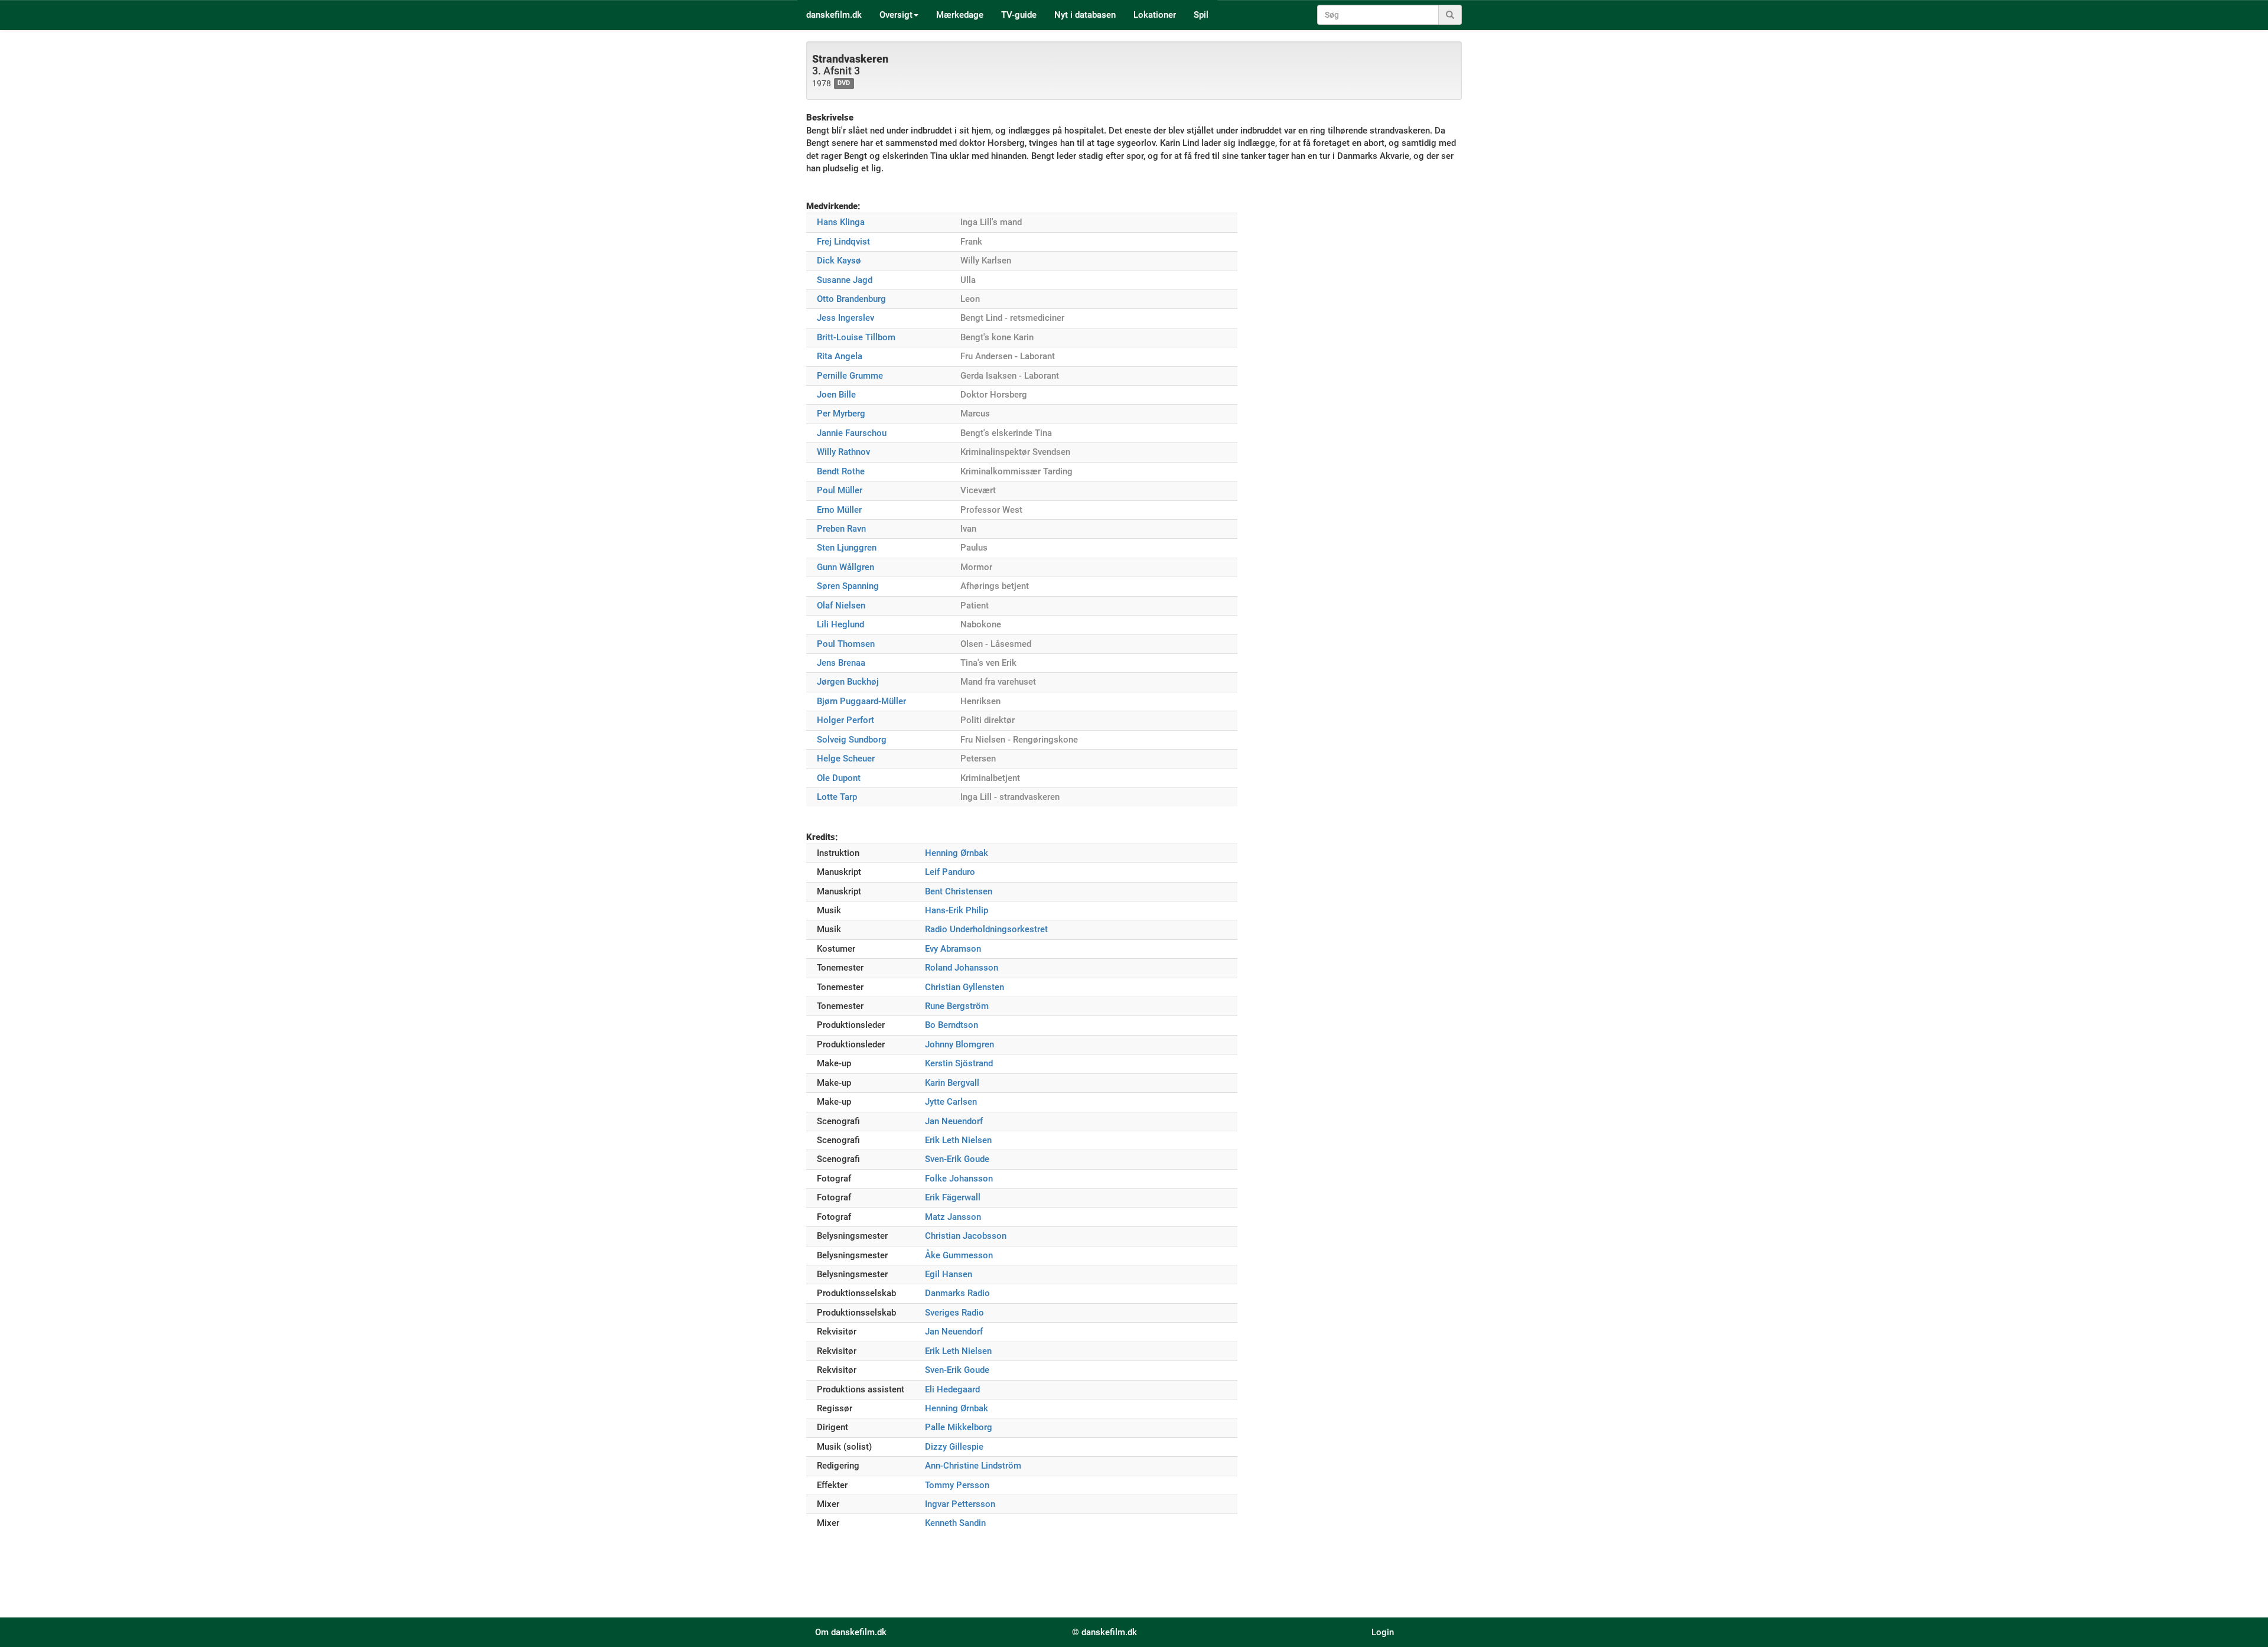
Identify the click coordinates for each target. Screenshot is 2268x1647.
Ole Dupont (839, 778)
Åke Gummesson (959, 1255)
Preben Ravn (841, 529)
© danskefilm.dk (1104, 1632)
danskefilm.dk (834, 15)
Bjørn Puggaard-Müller (861, 701)
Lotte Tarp (837, 797)
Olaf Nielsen (841, 606)
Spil (1201, 15)
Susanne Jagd (845, 280)
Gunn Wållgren (845, 567)
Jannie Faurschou (852, 433)
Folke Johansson (959, 1179)
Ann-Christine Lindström (973, 1466)
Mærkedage (960, 15)
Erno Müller (839, 510)
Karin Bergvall (952, 1083)
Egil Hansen (949, 1274)
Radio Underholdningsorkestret (986, 929)
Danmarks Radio (957, 1293)
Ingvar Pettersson (960, 1504)
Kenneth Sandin (955, 1523)
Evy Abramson (953, 949)
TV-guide (1019, 15)
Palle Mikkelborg (959, 1427)
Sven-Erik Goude (957, 1159)
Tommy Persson (957, 1485)
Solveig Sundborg (852, 740)
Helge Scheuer (846, 759)
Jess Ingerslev (845, 318)
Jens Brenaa (841, 663)
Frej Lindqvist (843, 242)
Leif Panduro (950, 872)
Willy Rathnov (843, 452)
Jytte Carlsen (951, 1102)
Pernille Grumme (850, 376)
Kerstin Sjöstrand (959, 1063)
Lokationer (1155, 15)
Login (1383, 1632)
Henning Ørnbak (957, 853)
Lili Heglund (840, 624)
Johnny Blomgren (959, 1044)
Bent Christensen (959, 891)
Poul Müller (840, 490)
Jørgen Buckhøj (848, 682)
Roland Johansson (962, 968)
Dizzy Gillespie (954, 1447)
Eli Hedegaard (952, 1389)
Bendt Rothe (841, 471)
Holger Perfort (845, 720)
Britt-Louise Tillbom (856, 337)
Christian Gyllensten (964, 987)
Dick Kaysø (839, 261)
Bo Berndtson (951, 1025)
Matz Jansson (953, 1217)
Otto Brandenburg (851, 299)
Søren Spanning (848, 586)
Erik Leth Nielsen (958, 1140)
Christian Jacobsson (966, 1236)
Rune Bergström (957, 1006)
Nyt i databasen (1085, 15)
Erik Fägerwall (953, 1197)
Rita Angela (840, 356)
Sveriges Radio (954, 1313)
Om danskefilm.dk (851, 1632)
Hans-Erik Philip (957, 910)
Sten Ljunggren (847, 548)
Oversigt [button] (896, 15)
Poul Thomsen (846, 644)
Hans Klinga (841, 222)
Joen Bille (836, 395)
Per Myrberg (841, 414)
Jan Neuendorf (954, 1121)
